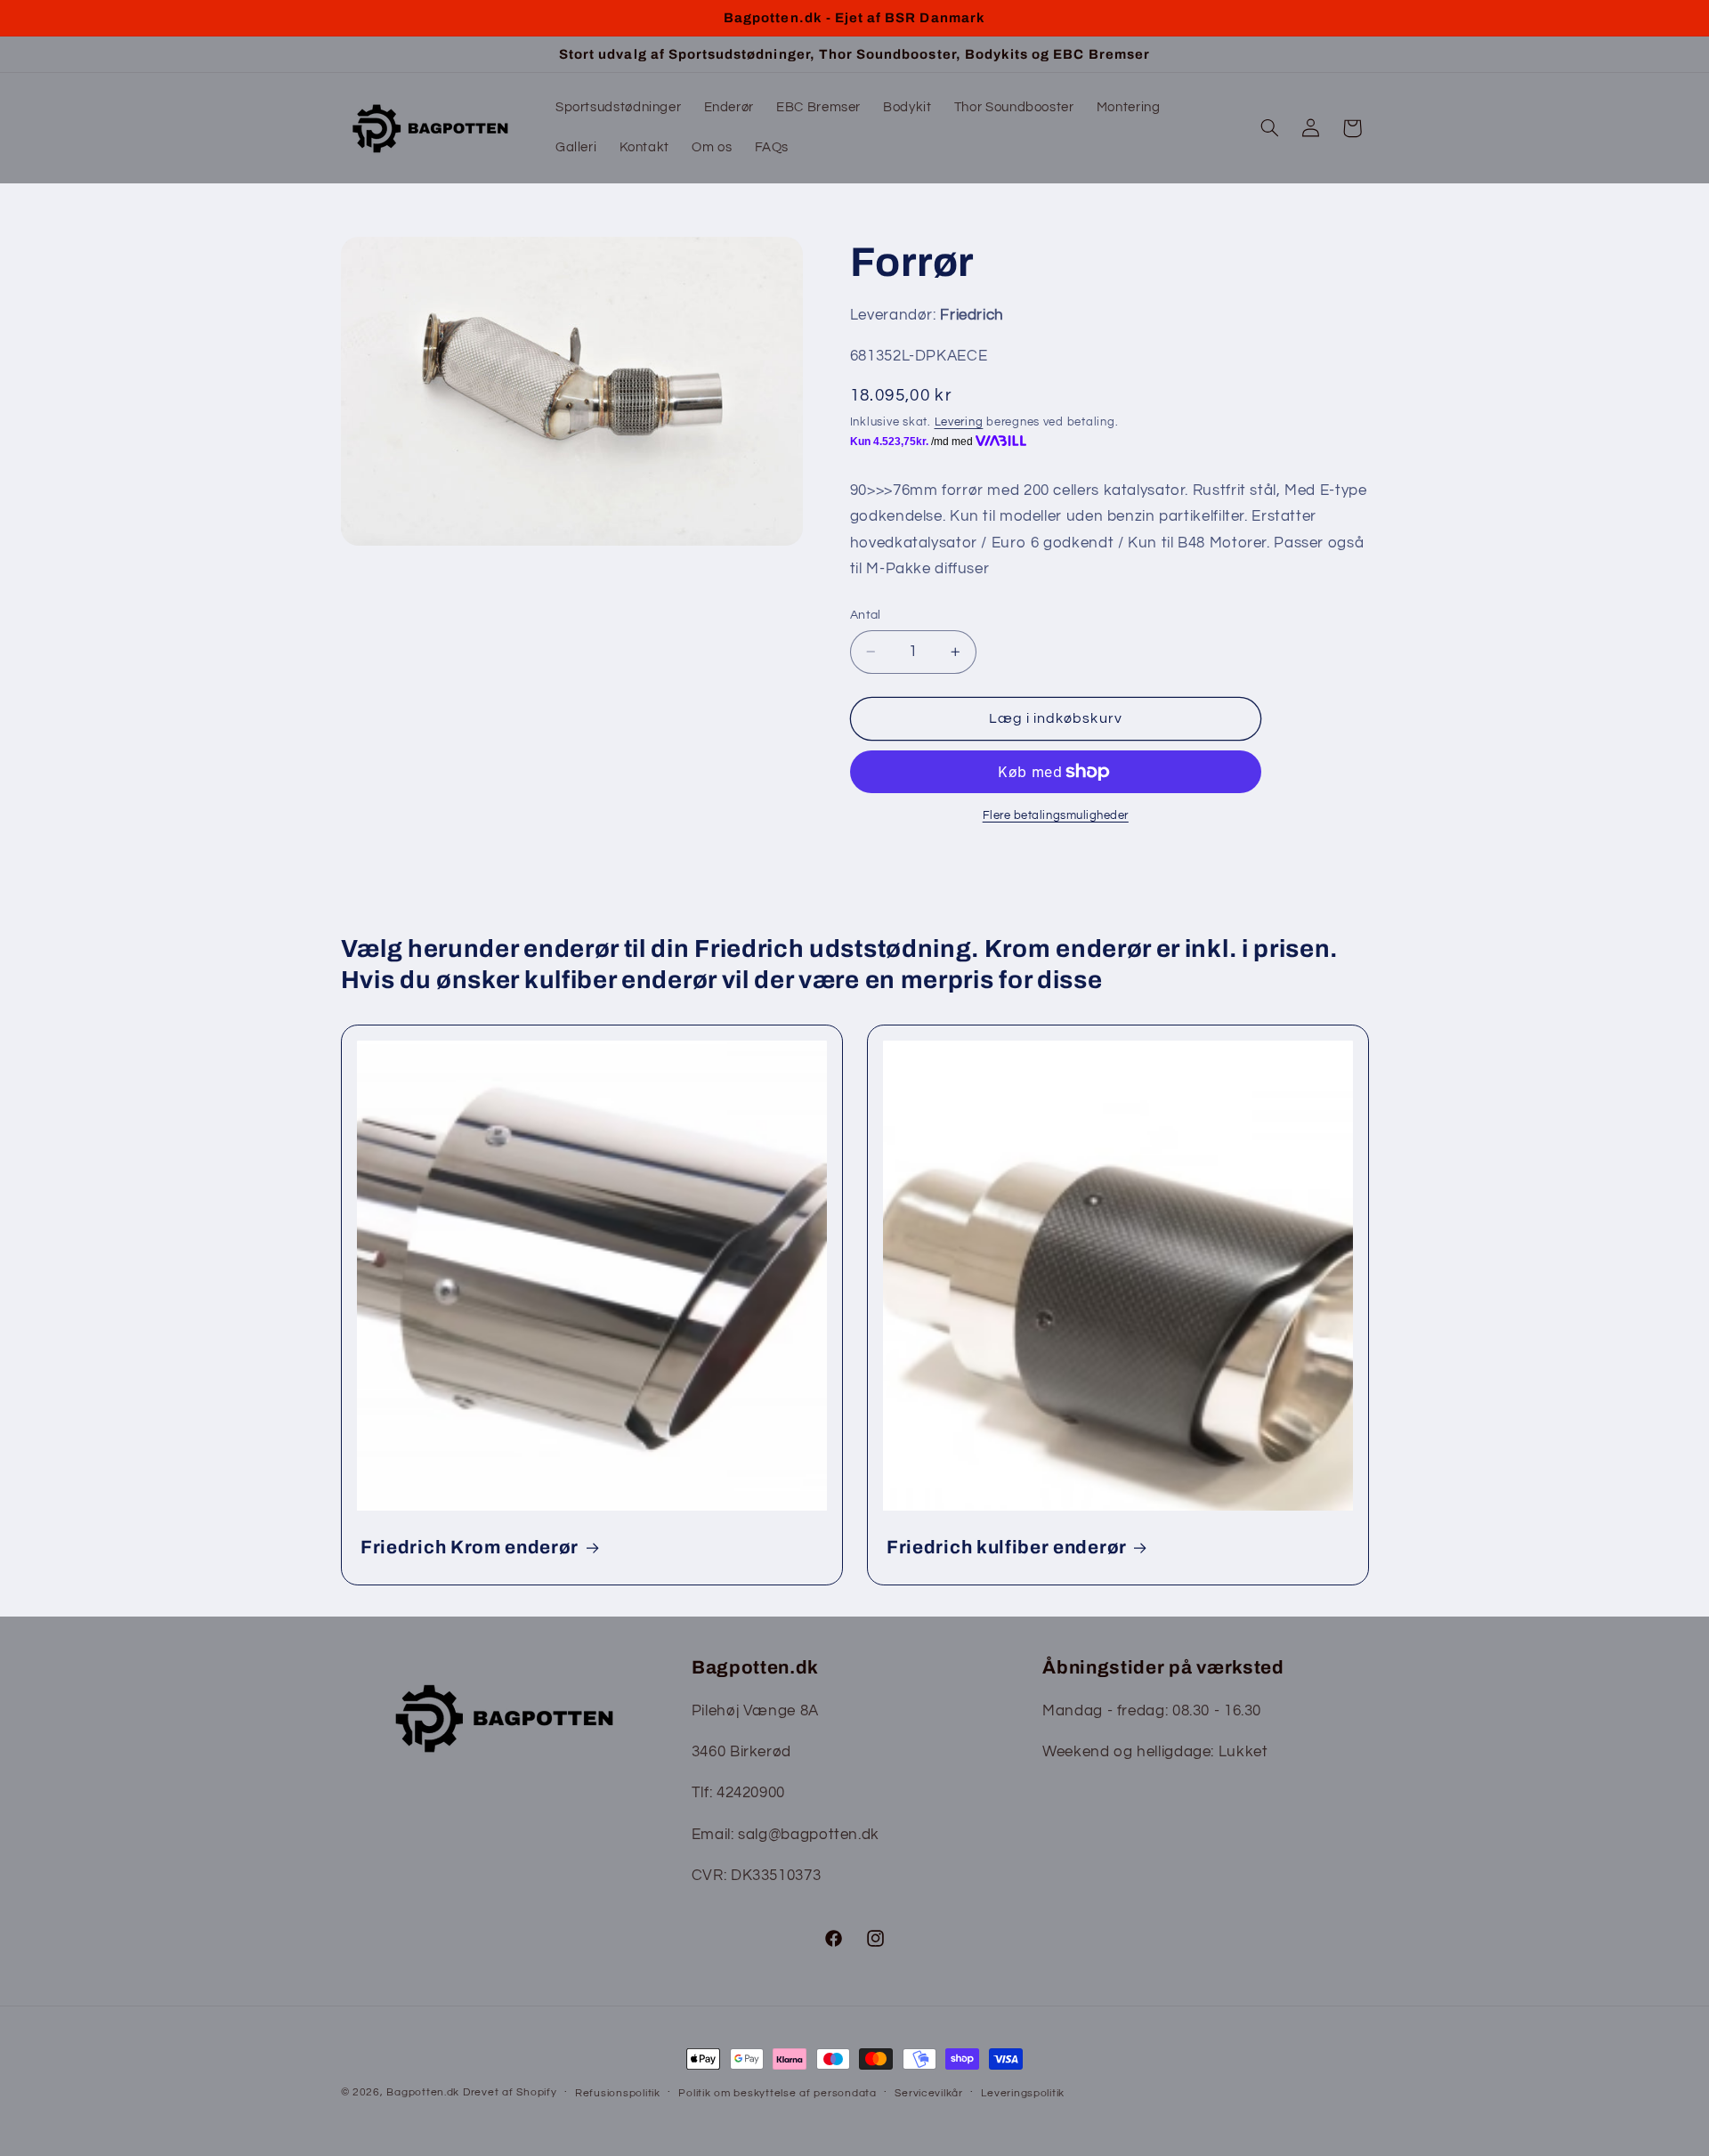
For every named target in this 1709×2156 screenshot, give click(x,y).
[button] (1269, 128)
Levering (959, 422)
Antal (866, 615)
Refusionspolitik (618, 2093)
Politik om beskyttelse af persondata (777, 2093)
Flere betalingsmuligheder (1056, 816)
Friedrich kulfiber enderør (1007, 1547)
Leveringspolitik (1023, 2093)
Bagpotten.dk (423, 2092)
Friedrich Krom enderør (470, 1547)
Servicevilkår (929, 2093)
